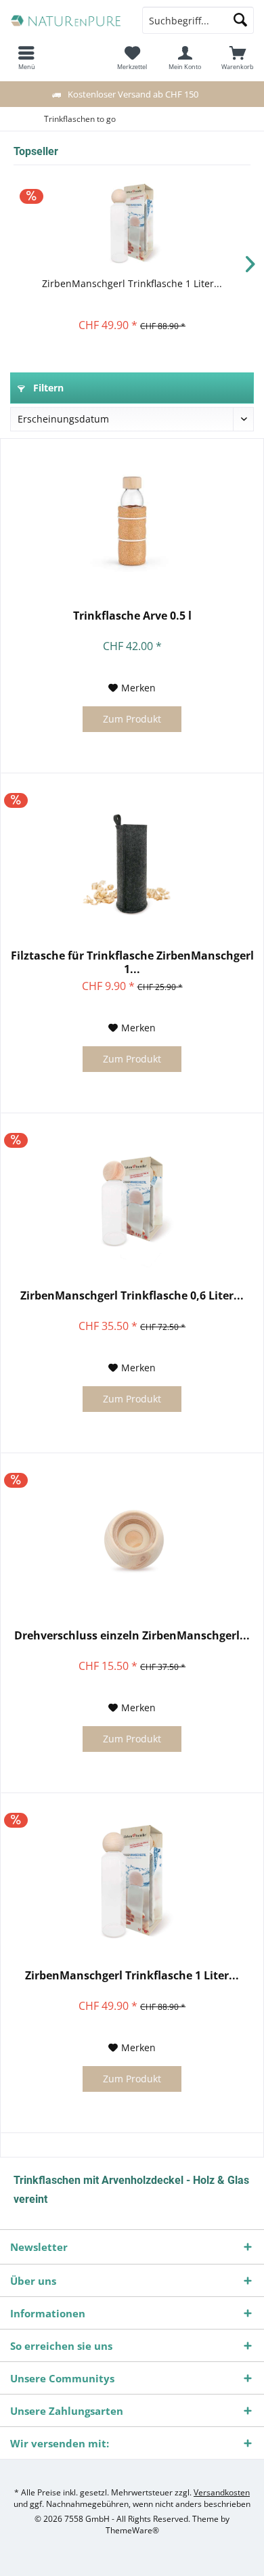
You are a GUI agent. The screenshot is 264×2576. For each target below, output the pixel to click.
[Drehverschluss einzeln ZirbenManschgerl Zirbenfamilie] (132, 1541)
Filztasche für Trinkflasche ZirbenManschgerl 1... (132, 962)
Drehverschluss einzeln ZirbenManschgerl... (132, 1636)
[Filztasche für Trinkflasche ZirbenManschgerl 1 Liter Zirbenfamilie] (132, 861)
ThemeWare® (132, 2530)
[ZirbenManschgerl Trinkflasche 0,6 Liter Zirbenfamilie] (132, 1201)
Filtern (47, 388)
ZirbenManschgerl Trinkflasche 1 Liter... (132, 283)
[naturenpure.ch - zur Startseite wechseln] (66, 20)
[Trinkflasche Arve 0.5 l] (132, 521)
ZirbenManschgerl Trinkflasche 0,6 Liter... (132, 1296)
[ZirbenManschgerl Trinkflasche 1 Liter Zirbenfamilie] (132, 223)
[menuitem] (238, 58)
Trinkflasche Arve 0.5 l (132, 616)
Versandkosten (222, 2492)
